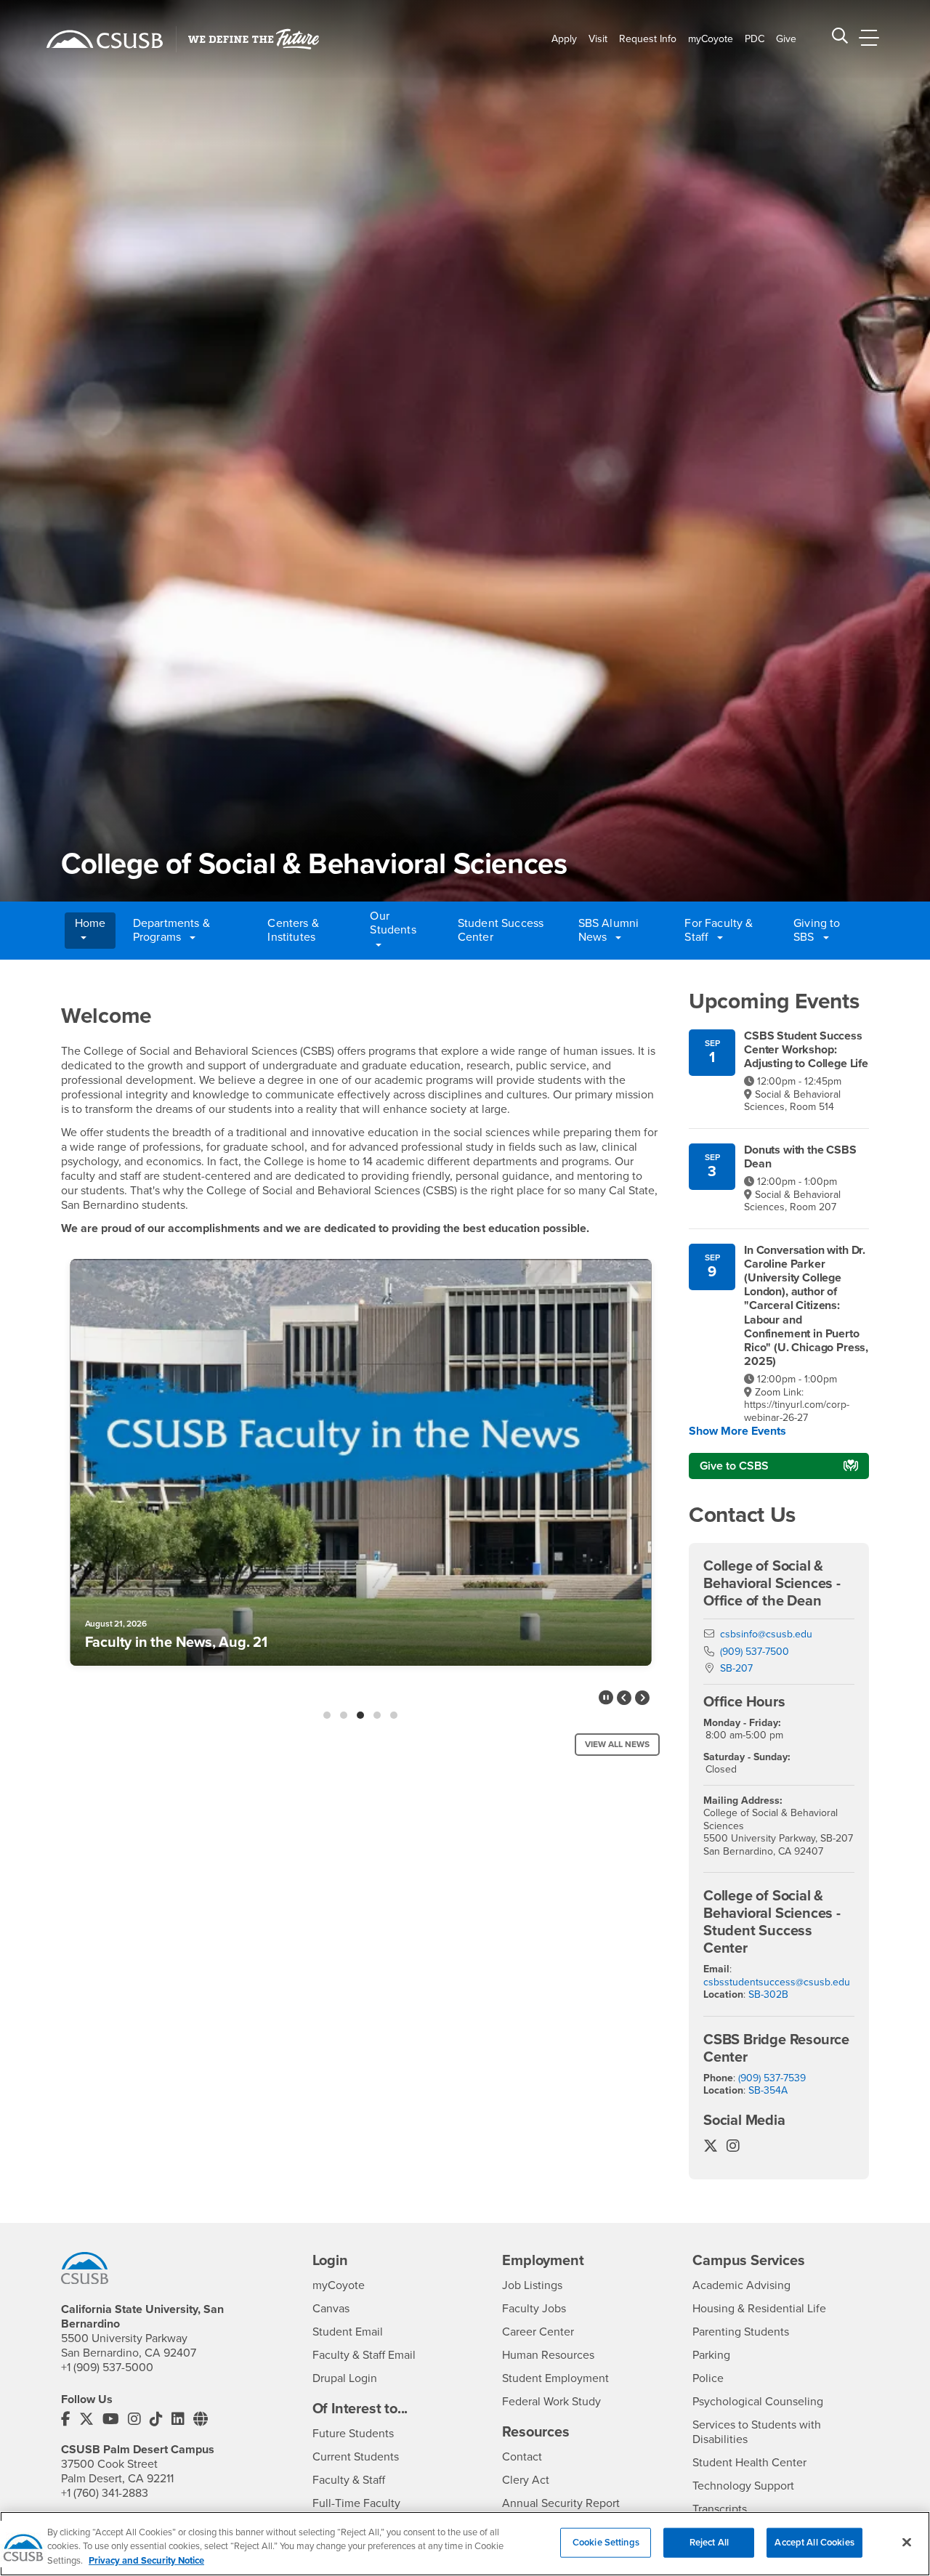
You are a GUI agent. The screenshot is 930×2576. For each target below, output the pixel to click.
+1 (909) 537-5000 (107, 2368)
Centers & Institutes (293, 930)
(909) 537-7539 (772, 2078)
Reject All (709, 2542)
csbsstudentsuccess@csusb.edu (777, 1982)
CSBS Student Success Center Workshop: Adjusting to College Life (806, 1050)
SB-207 (736, 1668)
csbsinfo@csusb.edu (766, 1634)
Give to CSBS (734, 1466)
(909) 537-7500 (755, 1652)
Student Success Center (501, 930)
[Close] (907, 2542)
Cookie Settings (606, 2542)
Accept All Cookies (814, 2542)
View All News (617, 1744)
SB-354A (768, 2090)
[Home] (105, 39)
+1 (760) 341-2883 (105, 2493)
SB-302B (768, 1994)
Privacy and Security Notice (146, 2561)
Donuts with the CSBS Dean (800, 1157)
